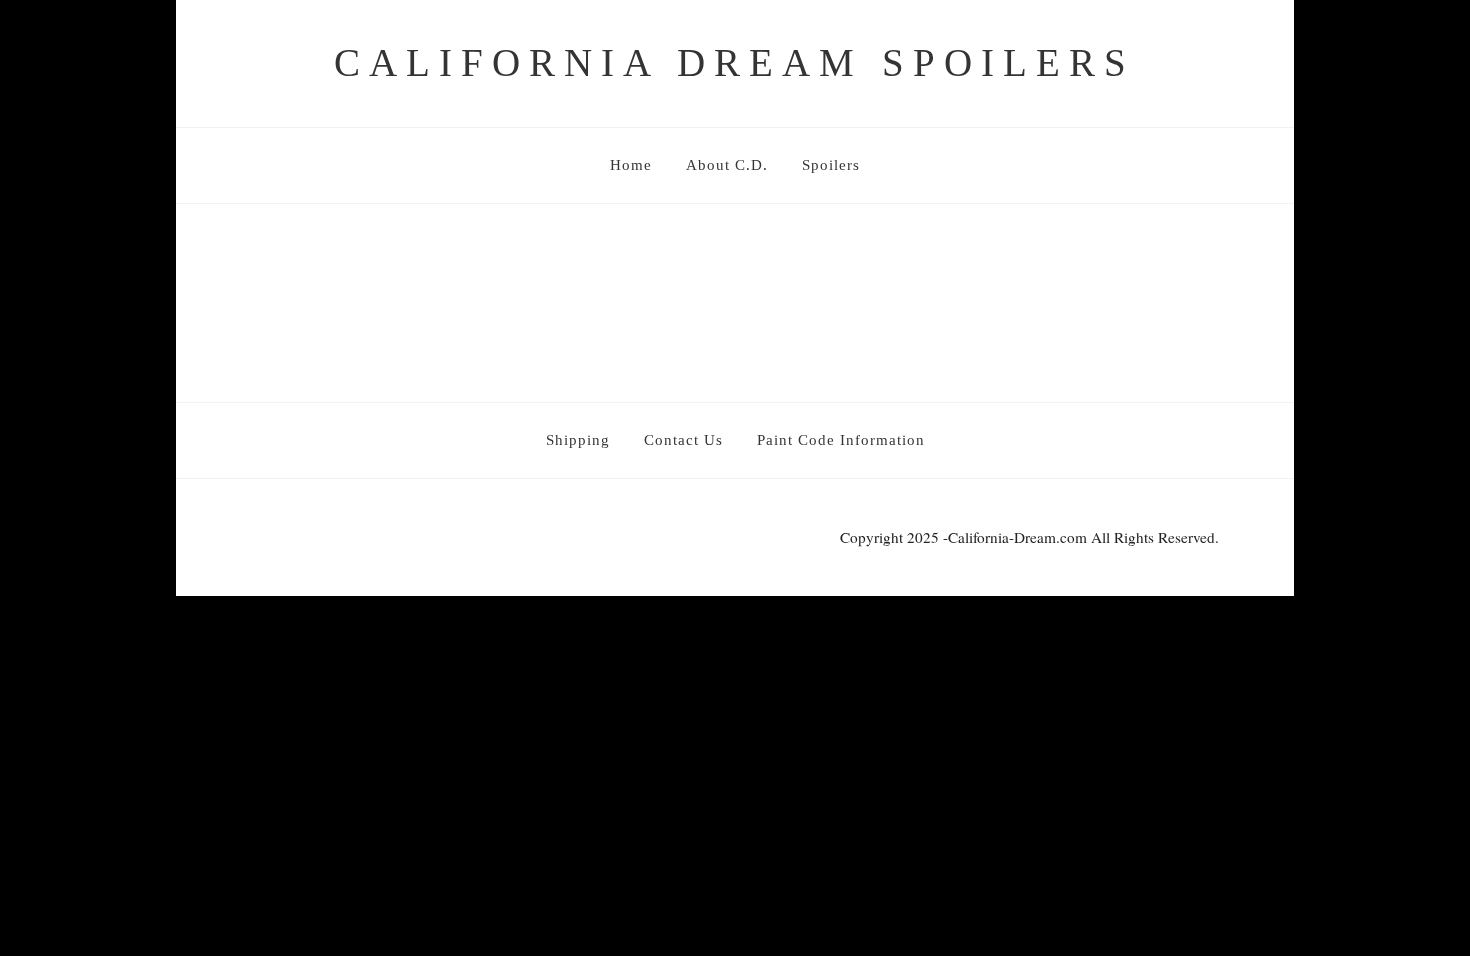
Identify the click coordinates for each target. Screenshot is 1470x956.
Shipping (578, 440)
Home (631, 165)
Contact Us (683, 440)
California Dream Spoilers (734, 62)
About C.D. (727, 165)
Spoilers (831, 165)
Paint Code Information (841, 440)
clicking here (549, 296)
